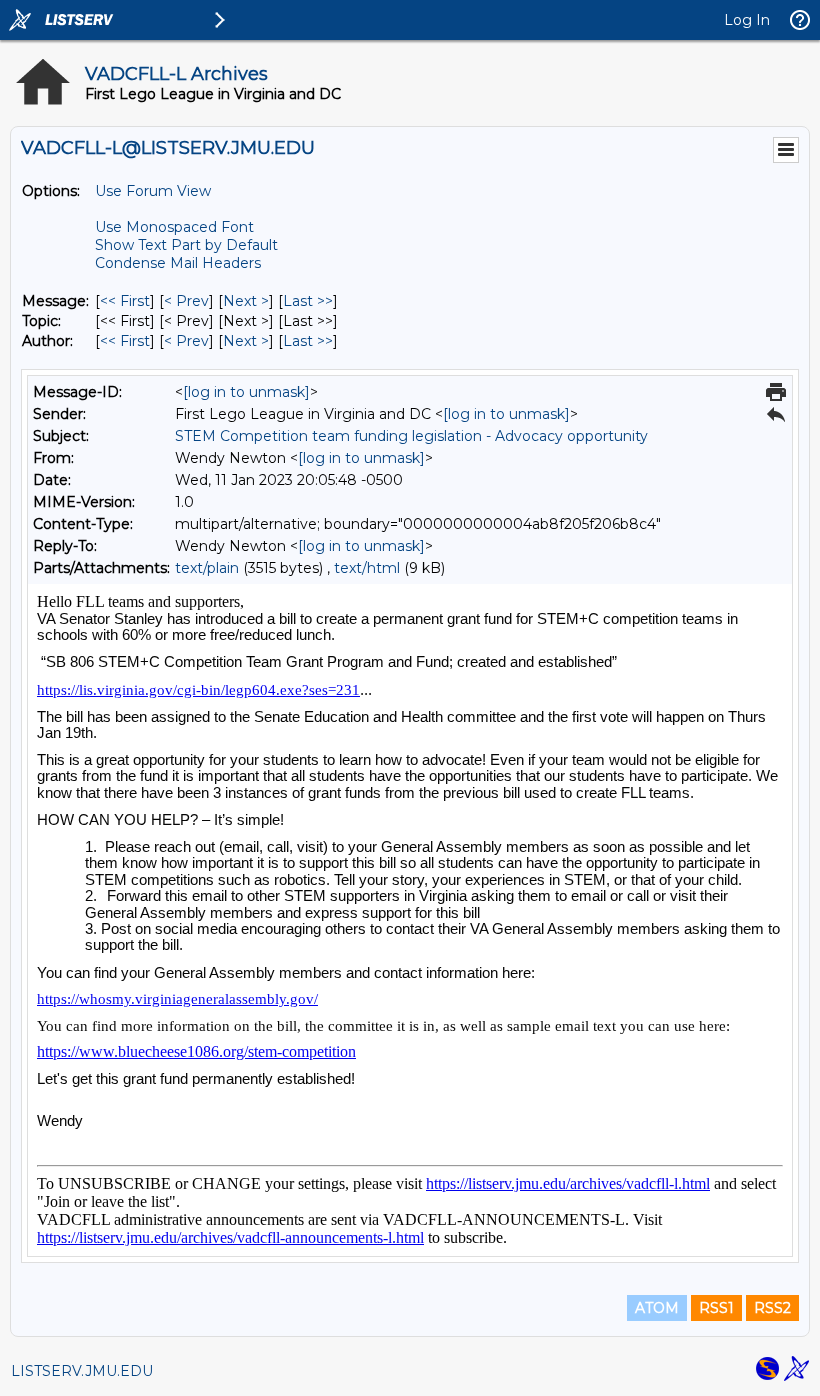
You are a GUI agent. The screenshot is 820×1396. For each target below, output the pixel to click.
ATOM (657, 1308)
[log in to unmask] (246, 392)
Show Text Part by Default (186, 245)
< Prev (186, 301)
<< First (125, 301)
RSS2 (772, 1308)
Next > (246, 301)
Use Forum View (153, 191)
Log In (747, 20)
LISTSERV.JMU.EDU (82, 1371)
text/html (367, 568)
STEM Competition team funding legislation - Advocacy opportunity (411, 436)
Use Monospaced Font (174, 227)
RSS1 (716, 1308)
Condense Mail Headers (178, 263)
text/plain (207, 568)
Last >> (308, 301)
